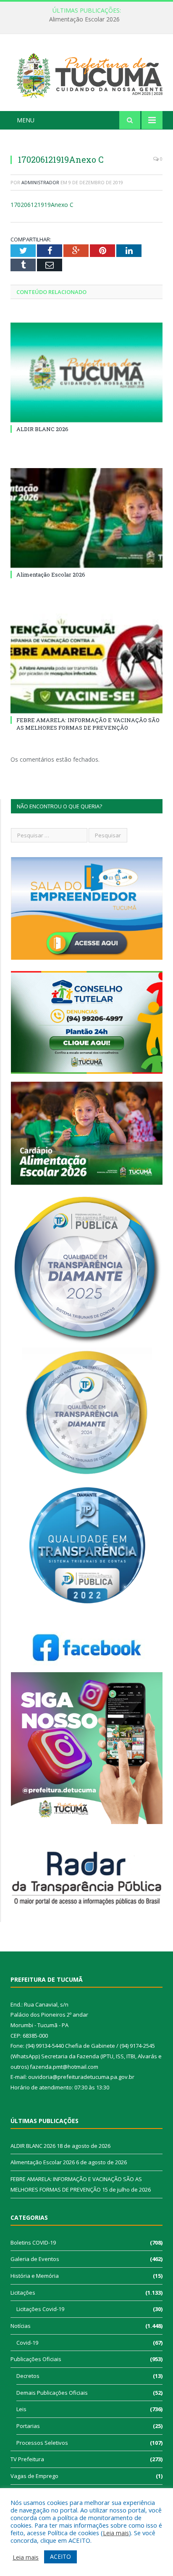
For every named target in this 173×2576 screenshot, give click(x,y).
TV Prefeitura (27, 2459)
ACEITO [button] (60, 2556)
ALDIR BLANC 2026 (42, 429)
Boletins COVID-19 (33, 2242)
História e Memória (35, 2276)
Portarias (28, 2426)
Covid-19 (27, 2343)
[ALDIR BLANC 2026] (86, 372)
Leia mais (116, 2533)
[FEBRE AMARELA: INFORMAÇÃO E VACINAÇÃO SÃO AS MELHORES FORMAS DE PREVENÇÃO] (86, 663)
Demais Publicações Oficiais (52, 2393)
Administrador (40, 182)
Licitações (23, 2293)
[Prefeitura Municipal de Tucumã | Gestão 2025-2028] (86, 74)
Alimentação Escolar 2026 (84, 19)
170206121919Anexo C (42, 205)
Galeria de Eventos (35, 2259)
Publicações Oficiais (36, 2359)
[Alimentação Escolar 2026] (86, 518)
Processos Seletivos (42, 2443)
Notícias (21, 2326)
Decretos (28, 2376)
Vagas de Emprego (34, 2476)
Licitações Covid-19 (40, 2309)
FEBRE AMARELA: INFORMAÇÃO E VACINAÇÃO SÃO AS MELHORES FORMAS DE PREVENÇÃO (88, 724)
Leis (21, 2409)
